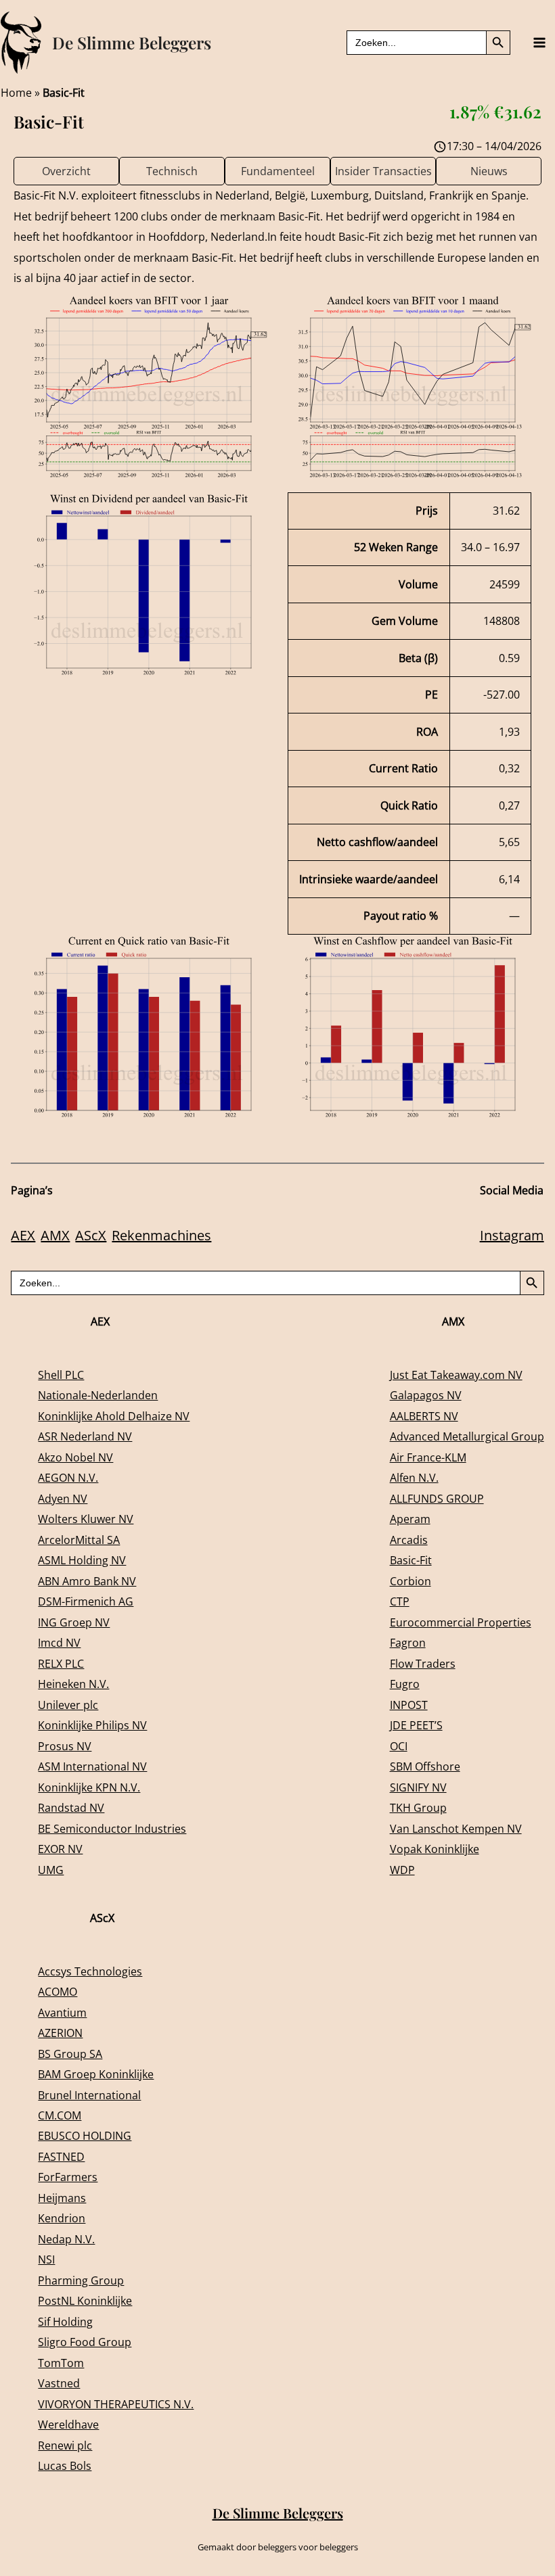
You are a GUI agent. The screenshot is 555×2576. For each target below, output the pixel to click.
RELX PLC (61, 1663)
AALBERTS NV (424, 1416)
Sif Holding (65, 2321)
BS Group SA (70, 2054)
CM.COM (60, 2115)
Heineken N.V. (73, 1684)
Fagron (408, 1642)
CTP (400, 1601)
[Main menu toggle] (539, 43)
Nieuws (489, 171)
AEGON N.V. (68, 1477)
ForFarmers (68, 2177)
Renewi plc (65, 2445)
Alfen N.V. (414, 1477)
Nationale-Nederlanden (98, 1395)
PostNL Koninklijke (85, 2300)
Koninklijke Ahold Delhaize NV (114, 1416)
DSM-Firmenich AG (86, 1601)
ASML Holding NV (82, 1560)
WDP (402, 1870)
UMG (51, 1870)
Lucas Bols (65, 2465)
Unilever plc (68, 1705)
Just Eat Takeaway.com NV (456, 1375)
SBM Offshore (425, 1766)
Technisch (172, 171)
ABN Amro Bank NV (87, 1581)
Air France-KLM (428, 1457)
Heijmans (62, 2198)
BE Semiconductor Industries (112, 1828)
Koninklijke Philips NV (92, 1725)
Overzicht (66, 171)
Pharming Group (81, 2280)
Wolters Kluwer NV (86, 1519)
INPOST (409, 1705)
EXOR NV (60, 1849)
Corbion (410, 1581)
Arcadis (409, 1540)
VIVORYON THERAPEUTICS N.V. (116, 2404)
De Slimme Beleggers (132, 42)
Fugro (405, 1684)
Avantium (62, 2012)
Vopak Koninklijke (435, 1849)
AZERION (60, 2033)
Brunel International (89, 2095)
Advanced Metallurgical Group (467, 1436)
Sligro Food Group (85, 2342)
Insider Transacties (383, 171)
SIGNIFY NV (418, 1787)
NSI (46, 2259)
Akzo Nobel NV (75, 1457)
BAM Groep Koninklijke (96, 2074)
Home (16, 92)
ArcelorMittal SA (79, 1540)
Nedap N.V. (66, 2239)
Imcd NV (59, 1642)
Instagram (512, 1235)
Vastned (59, 2383)
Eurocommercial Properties (461, 1622)
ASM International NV (92, 1766)
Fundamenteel (278, 171)
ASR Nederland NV (85, 1436)
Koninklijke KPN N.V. (89, 1787)
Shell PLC (61, 1375)
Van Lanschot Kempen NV (456, 1828)
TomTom (61, 2363)
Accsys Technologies (90, 1971)
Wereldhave (68, 2424)
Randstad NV (71, 1807)
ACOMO (58, 1991)
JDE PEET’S (416, 1725)
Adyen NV (63, 1498)
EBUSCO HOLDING (85, 2135)
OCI (399, 1746)
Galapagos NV (426, 1395)
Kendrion (62, 2218)
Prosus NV (65, 1746)
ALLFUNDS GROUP (437, 1498)
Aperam (410, 1519)
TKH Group (418, 1807)
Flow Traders (423, 1663)
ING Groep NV (74, 1622)
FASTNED (61, 2156)
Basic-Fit (411, 1560)
